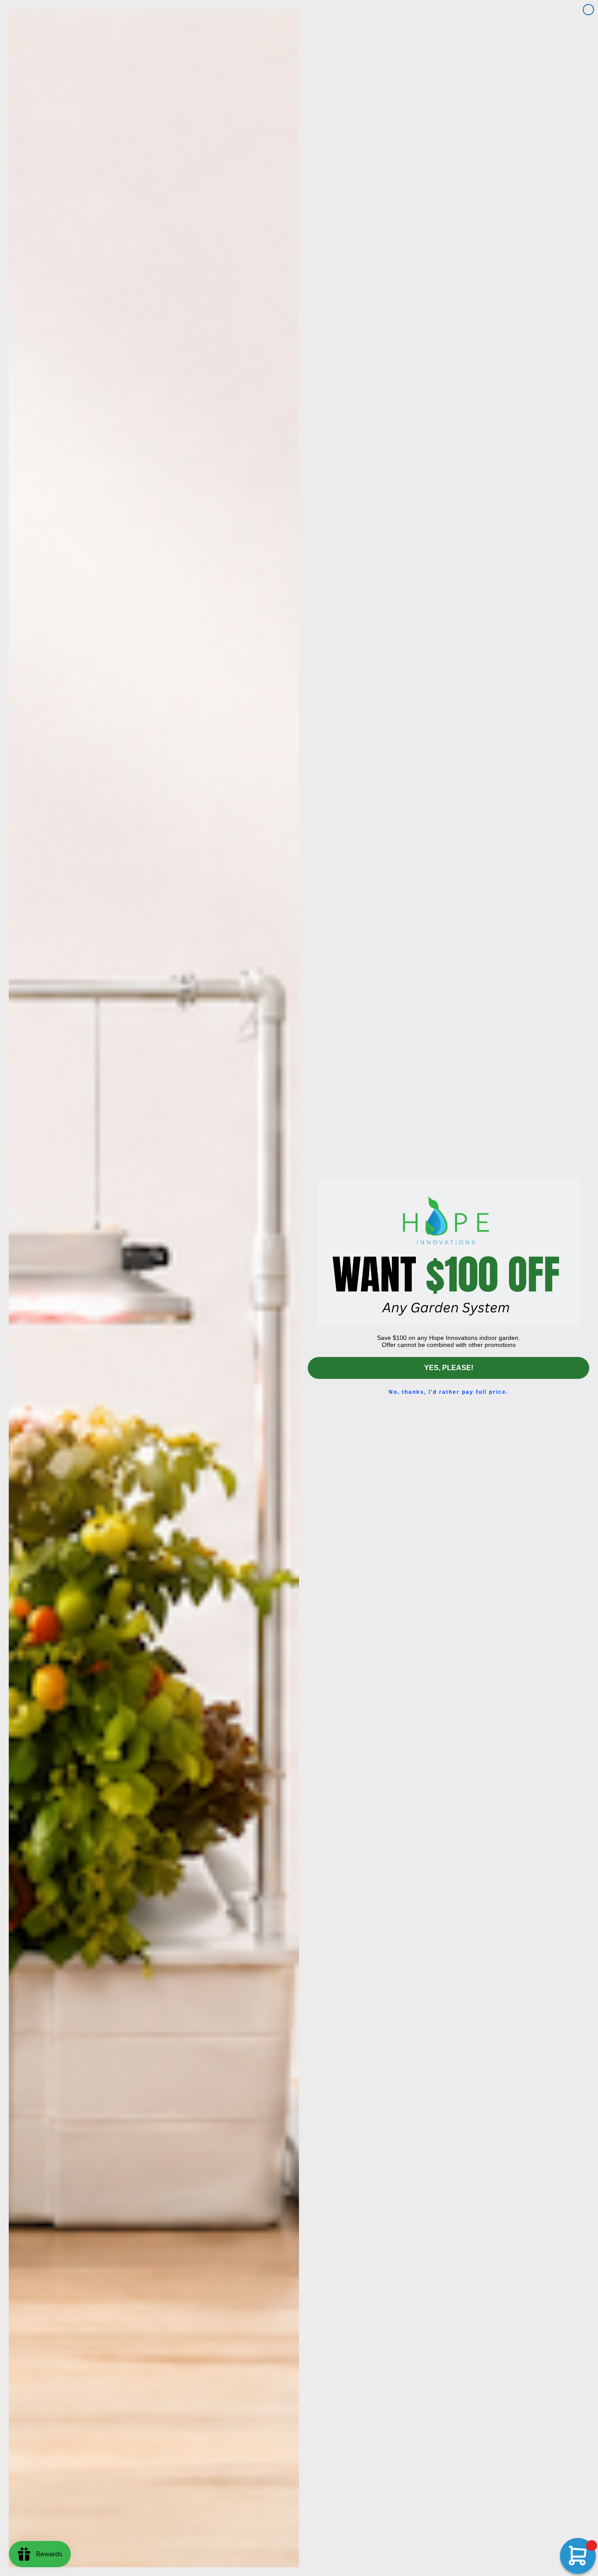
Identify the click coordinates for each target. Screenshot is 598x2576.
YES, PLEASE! (449, 1368)
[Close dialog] (588, 10)
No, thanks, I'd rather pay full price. (448, 1392)
